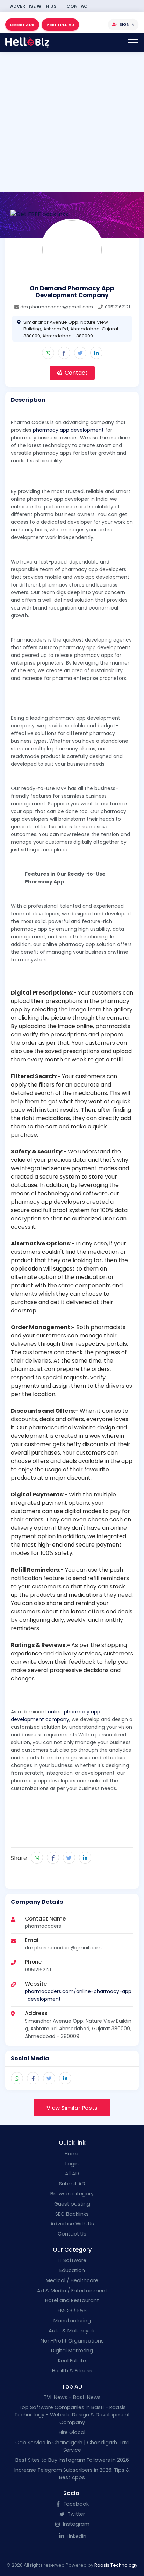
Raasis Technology (116, 2565)
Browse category (72, 2194)
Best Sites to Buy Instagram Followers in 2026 (72, 2460)
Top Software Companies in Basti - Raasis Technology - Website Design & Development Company (72, 2415)
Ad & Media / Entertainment (72, 2291)
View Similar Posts (72, 2108)
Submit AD (72, 2184)
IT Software (72, 2260)
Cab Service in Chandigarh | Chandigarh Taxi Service (72, 2446)
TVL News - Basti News (72, 2397)
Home (72, 2154)
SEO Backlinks (72, 2214)
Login (72, 2164)
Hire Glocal (72, 2432)
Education (72, 2270)
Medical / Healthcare (72, 2280)
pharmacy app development (68, 430)
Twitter (75, 2514)
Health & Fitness (72, 2371)
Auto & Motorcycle (72, 2331)
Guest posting (72, 2204)
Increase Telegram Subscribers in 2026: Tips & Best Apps (72, 2474)
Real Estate (72, 2361)
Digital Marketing (72, 2351)
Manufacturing (72, 2321)
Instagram (75, 2524)
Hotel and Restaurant (72, 2300)
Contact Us (72, 2234)
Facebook (75, 2504)
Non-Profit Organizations (72, 2341)
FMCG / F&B (72, 2310)
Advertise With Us (33, 6)
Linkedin (76, 2536)
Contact (79, 6)
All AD (72, 2173)
